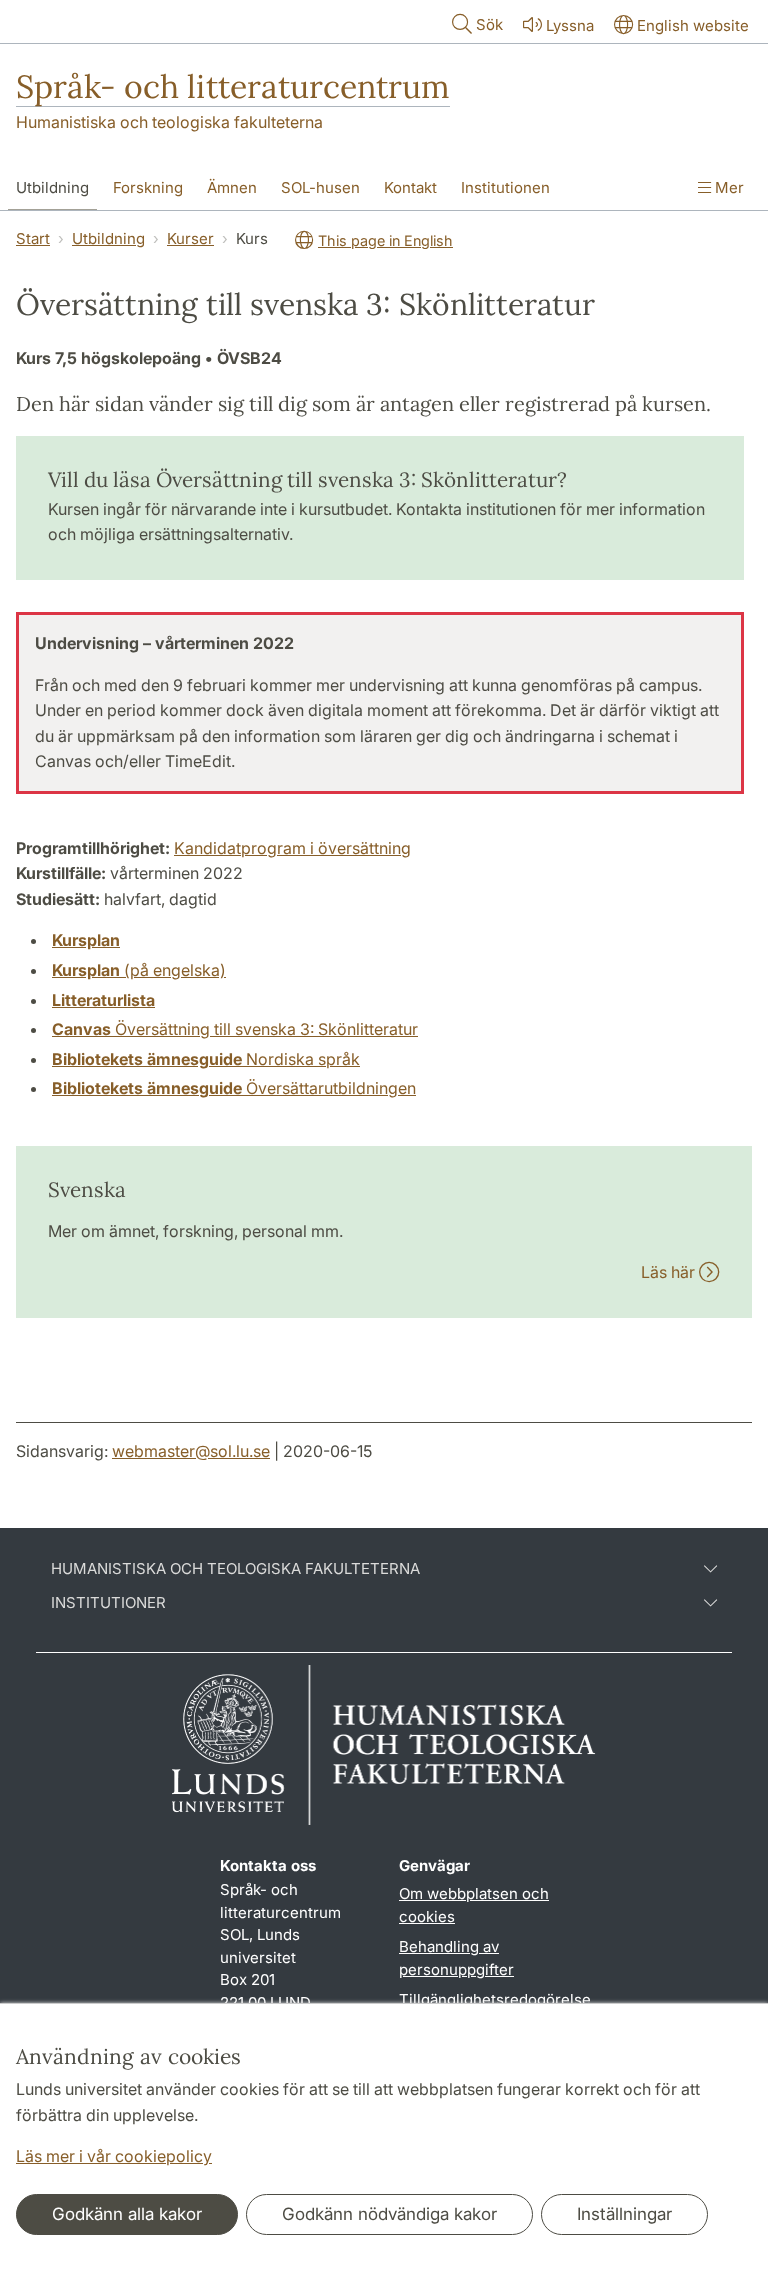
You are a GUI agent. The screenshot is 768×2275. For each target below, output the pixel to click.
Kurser (190, 238)
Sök (489, 24)
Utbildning (52, 187)
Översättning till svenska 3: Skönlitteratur (235, 1029)
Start (33, 238)
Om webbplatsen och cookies (474, 1905)
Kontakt (410, 187)
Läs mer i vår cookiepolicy (114, 2156)
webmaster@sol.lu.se (191, 1451)
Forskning (148, 187)
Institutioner (108, 1603)
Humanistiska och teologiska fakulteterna (169, 122)
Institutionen (505, 187)
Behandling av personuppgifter (456, 1958)
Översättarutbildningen (234, 1088)
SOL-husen (320, 187)
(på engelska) (139, 970)
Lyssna (570, 25)
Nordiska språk (206, 1059)
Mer (727, 187)
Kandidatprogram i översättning (292, 848)
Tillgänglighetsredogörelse (495, 1999)
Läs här (670, 1272)
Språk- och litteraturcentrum (233, 86)
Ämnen (232, 187)
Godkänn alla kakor (127, 2214)
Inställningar (624, 2214)
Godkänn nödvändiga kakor (389, 2214)
